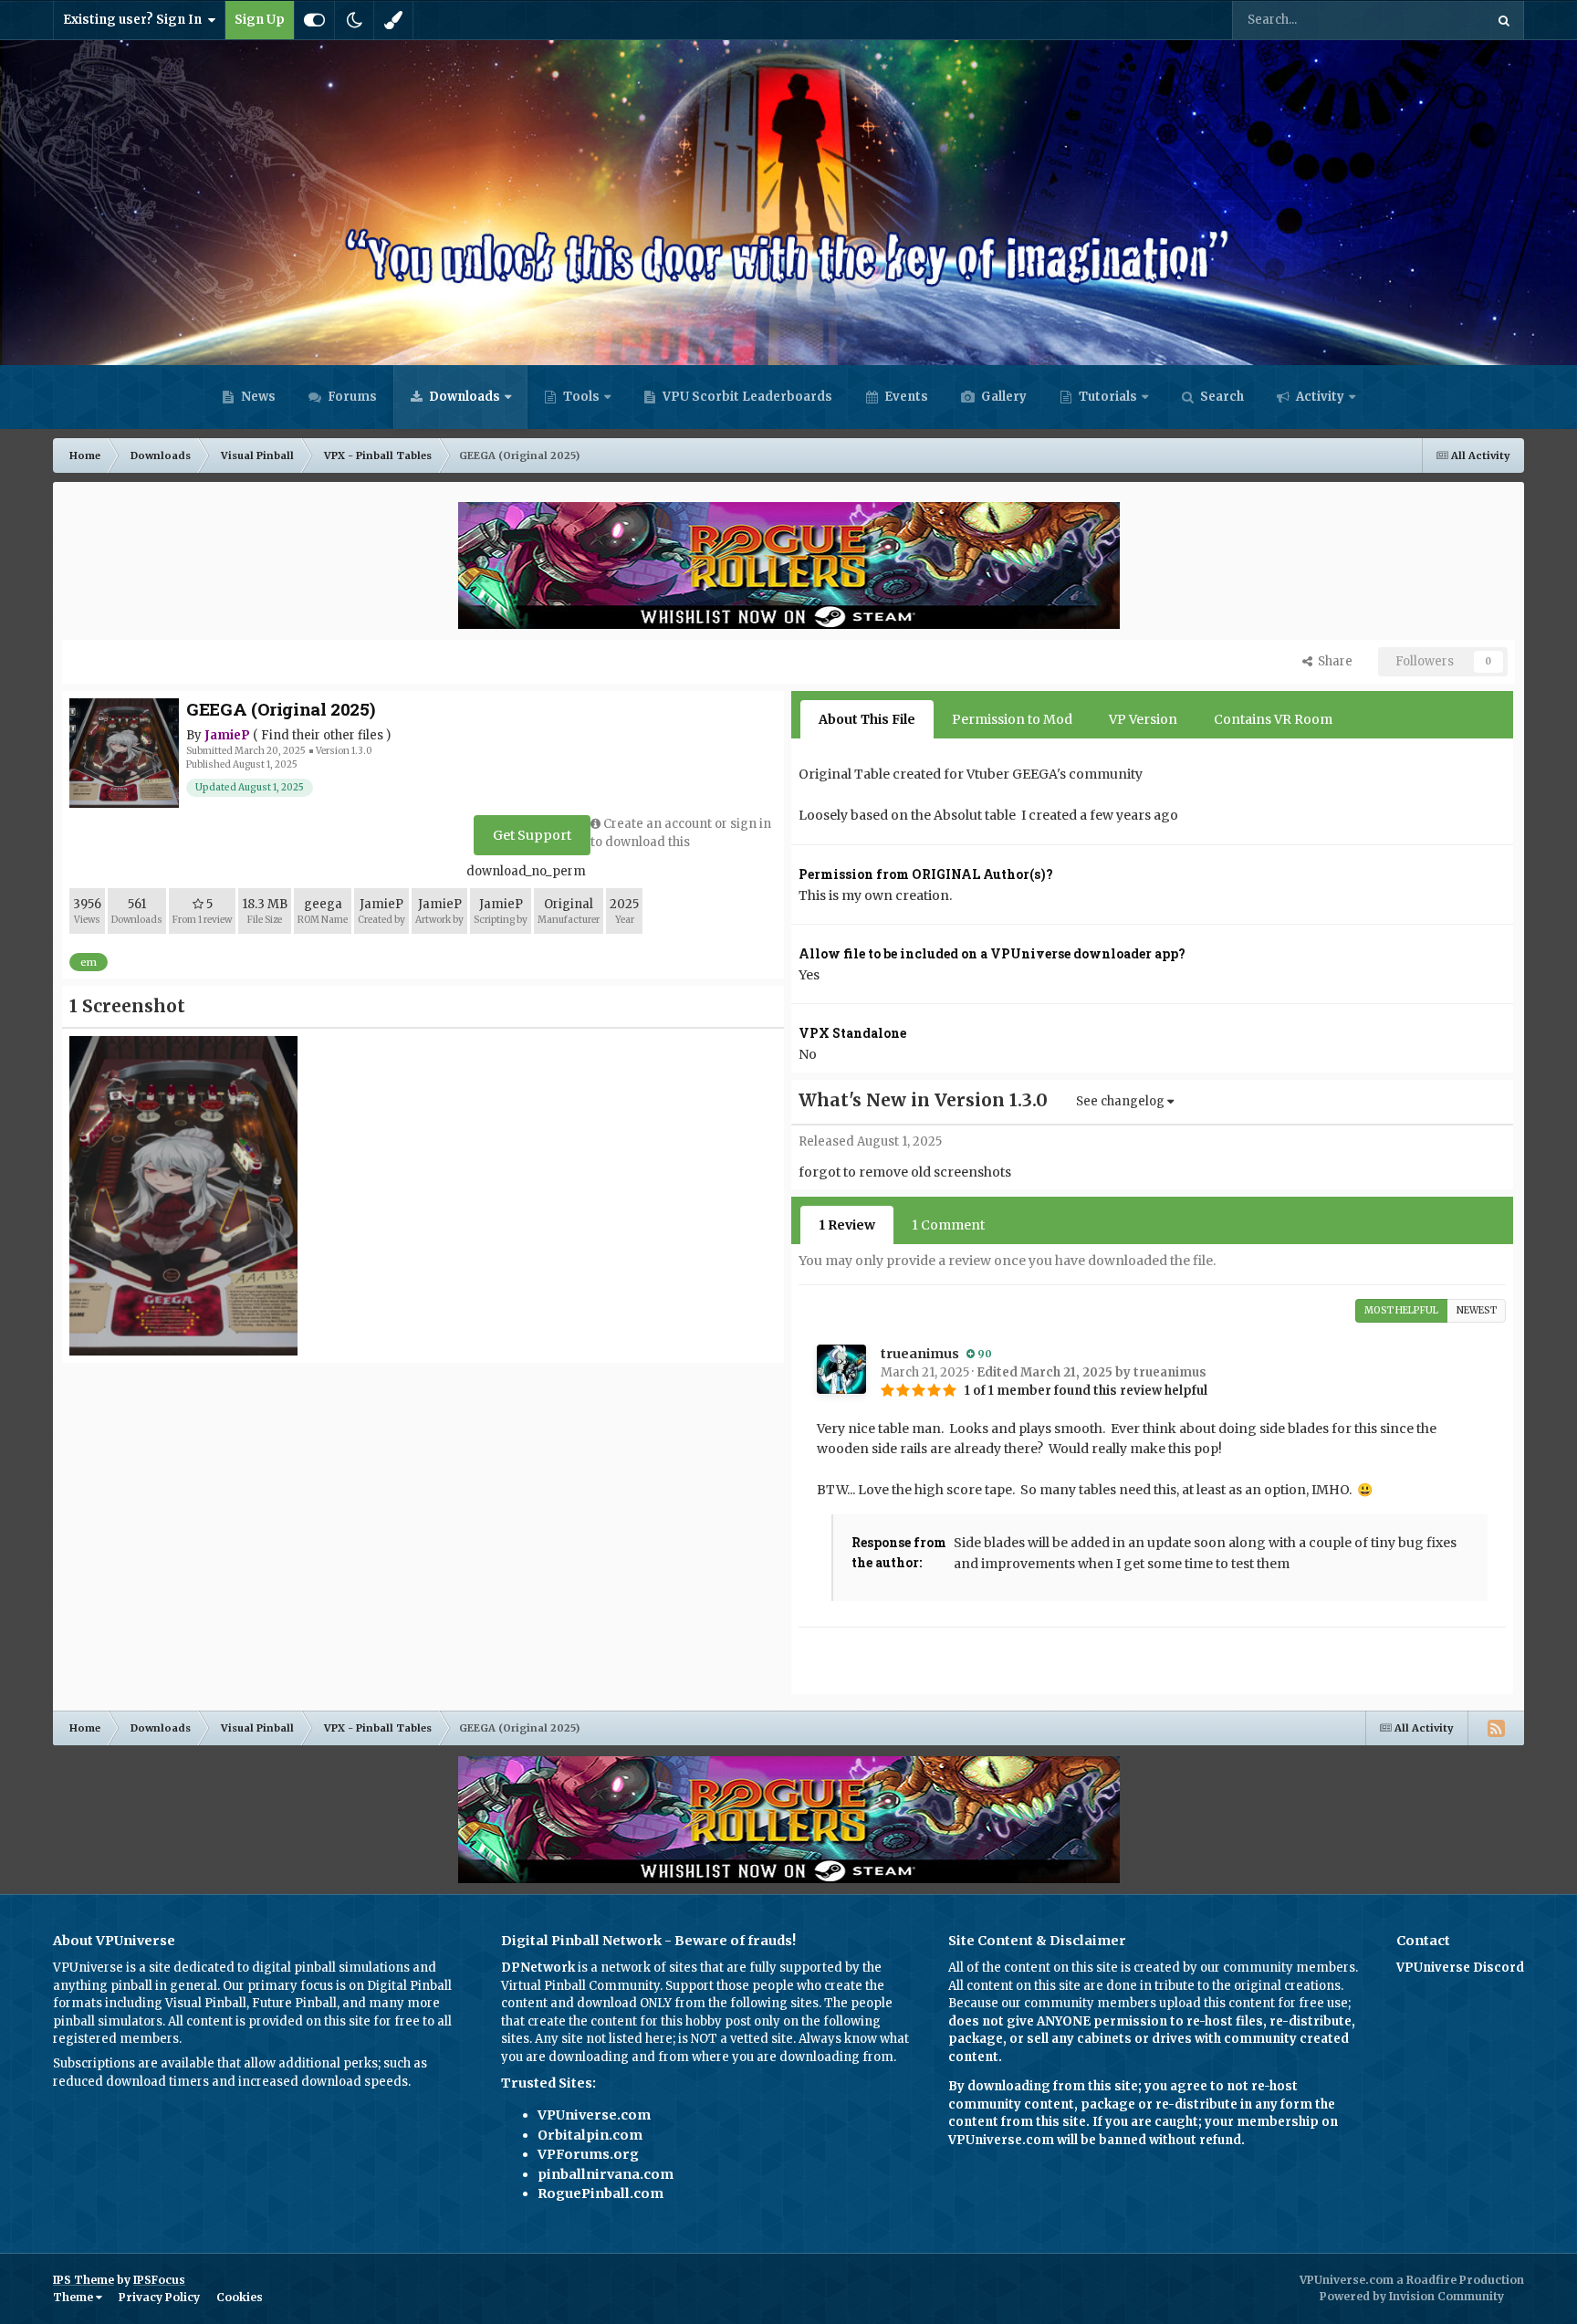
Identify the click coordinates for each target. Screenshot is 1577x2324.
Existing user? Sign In (135, 20)
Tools (581, 397)
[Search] (1504, 20)
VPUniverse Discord (1460, 1968)
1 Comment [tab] (948, 1225)
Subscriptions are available (134, 2063)
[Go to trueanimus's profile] (841, 1369)
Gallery (1003, 397)
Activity (1319, 397)
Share (1332, 661)
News (257, 397)
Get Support (532, 835)
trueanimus (920, 1354)
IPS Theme (84, 2280)
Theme (74, 2297)
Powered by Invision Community (1412, 2296)
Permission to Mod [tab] (1012, 719)
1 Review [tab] (847, 1225)
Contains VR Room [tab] (1273, 719)
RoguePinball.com (601, 2193)
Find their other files (322, 735)
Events (905, 397)
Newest (1477, 1310)
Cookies (240, 2297)
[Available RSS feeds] (1496, 1728)
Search (1221, 397)
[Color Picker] (393, 20)
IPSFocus (159, 2280)
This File (1436, 20)
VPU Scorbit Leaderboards (746, 397)
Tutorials (1107, 397)
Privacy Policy (159, 2297)
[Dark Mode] (354, 20)
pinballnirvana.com (606, 2174)
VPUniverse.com (594, 2115)
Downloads (463, 397)
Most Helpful (1401, 1310)
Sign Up (260, 20)
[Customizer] (314, 20)
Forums (351, 397)
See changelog (1122, 1101)
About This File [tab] (867, 719)
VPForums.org (588, 2154)
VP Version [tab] (1143, 719)
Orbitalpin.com (590, 2135)
